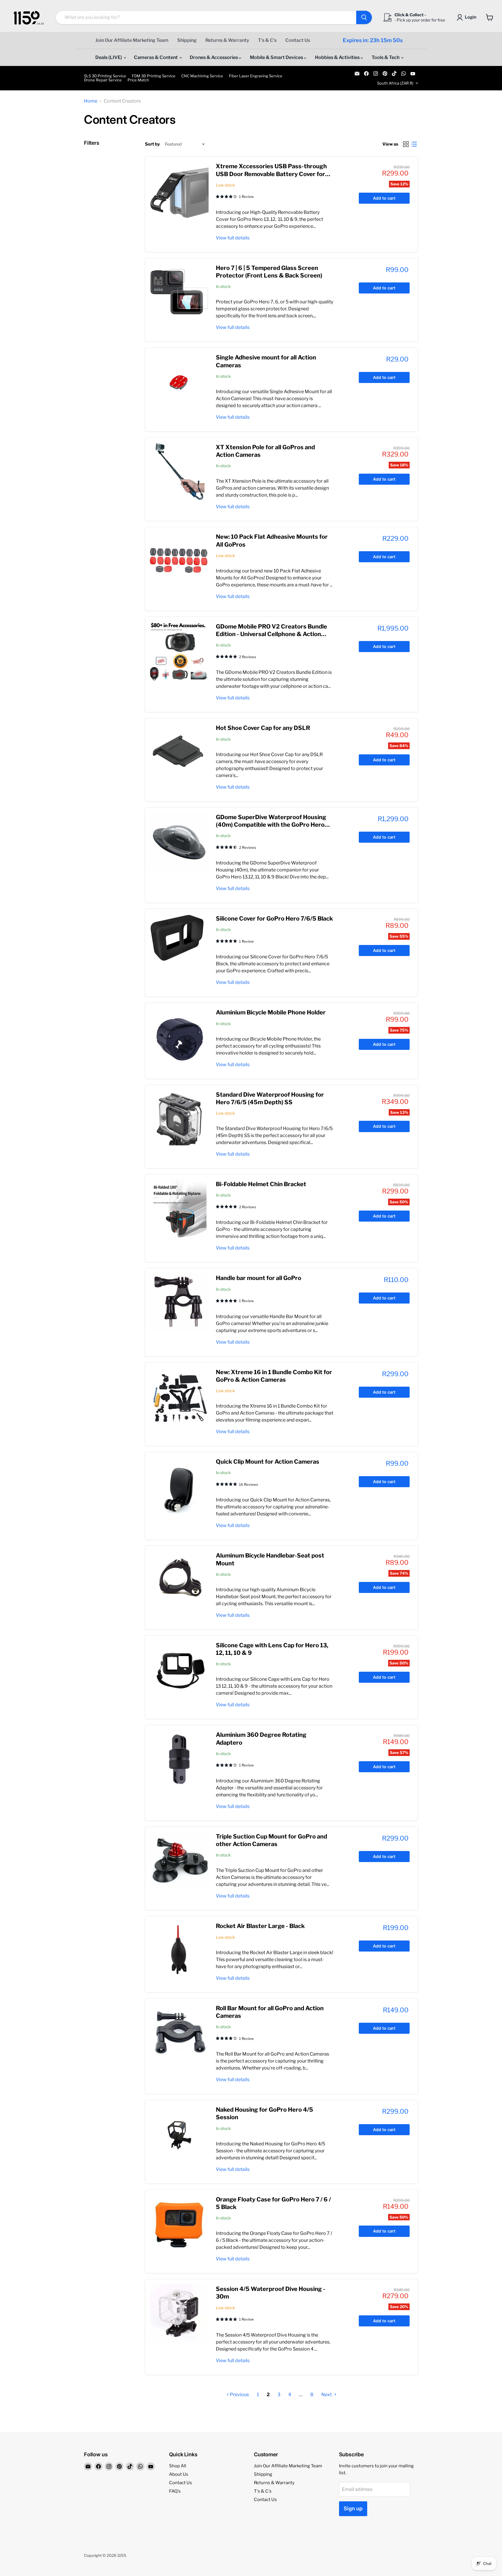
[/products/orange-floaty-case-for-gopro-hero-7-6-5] (179, 2224)
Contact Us (298, 40)
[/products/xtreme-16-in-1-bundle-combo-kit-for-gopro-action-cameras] (179, 1397)
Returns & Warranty (227, 40)
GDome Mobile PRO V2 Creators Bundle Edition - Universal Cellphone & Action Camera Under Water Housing (271, 634)
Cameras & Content (156, 57)
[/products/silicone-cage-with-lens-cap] (179, 1670)
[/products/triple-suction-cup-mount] (179, 1861)
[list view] (414, 144)
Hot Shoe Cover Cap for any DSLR (263, 728)
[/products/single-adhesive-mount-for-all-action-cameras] (179, 382)
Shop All (178, 2466)
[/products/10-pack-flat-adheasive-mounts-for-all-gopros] (179, 561)
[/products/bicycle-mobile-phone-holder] (179, 1037)
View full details (233, 238)
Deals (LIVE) (109, 57)
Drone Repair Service (103, 80)
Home (91, 101)
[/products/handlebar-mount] (179, 1302)
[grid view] (406, 144)
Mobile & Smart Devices (277, 57)
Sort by (152, 144)
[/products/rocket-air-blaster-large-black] (179, 1950)
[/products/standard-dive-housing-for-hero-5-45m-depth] (179, 1119)
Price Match (138, 80)
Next (327, 2395)
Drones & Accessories (214, 57)
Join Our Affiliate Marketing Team (132, 40)
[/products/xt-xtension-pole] (179, 472)
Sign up (353, 2508)
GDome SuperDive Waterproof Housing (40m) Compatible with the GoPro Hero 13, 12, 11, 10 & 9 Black (271, 825)
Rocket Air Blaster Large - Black (260, 1926)
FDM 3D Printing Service (154, 76)
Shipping (187, 40)
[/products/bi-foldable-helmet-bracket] (179, 1209)
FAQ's (175, 2491)
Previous (239, 2395)
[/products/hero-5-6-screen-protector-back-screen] (179, 292)
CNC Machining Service (202, 76)
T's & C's (267, 40)
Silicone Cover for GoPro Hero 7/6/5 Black (274, 919)
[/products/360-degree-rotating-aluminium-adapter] (179, 1759)
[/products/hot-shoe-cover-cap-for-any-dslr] (179, 752)
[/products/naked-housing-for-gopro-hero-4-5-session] (179, 2134)
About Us (179, 2474)
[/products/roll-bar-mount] (179, 2033)
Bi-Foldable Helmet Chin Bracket (261, 1184)
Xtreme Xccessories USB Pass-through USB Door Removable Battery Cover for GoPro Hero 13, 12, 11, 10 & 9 (271, 174)
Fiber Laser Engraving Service (256, 76)
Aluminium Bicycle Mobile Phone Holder (271, 1012)
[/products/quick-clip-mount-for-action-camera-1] (179, 1486)
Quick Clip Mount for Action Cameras (268, 1462)
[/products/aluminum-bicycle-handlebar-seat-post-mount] (179, 1580)
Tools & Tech (386, 57)
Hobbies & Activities (338, 57)
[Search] (364, 17)
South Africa (395, 83)
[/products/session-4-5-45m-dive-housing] (179, 2313)
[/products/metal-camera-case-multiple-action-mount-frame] (179, 191)
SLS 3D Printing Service (105, 76)
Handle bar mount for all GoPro (259, 1278)
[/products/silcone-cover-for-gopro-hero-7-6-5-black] (179, 943)
